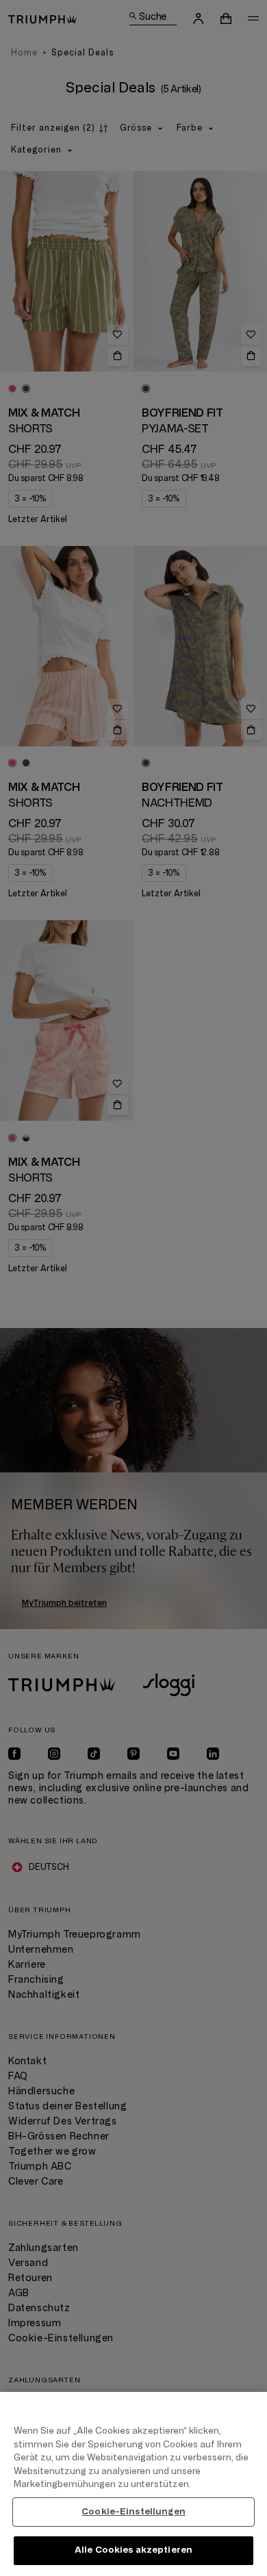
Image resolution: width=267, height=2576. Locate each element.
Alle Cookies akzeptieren (133, 2550)
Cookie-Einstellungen (133, 2512)
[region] (133, 2484)
